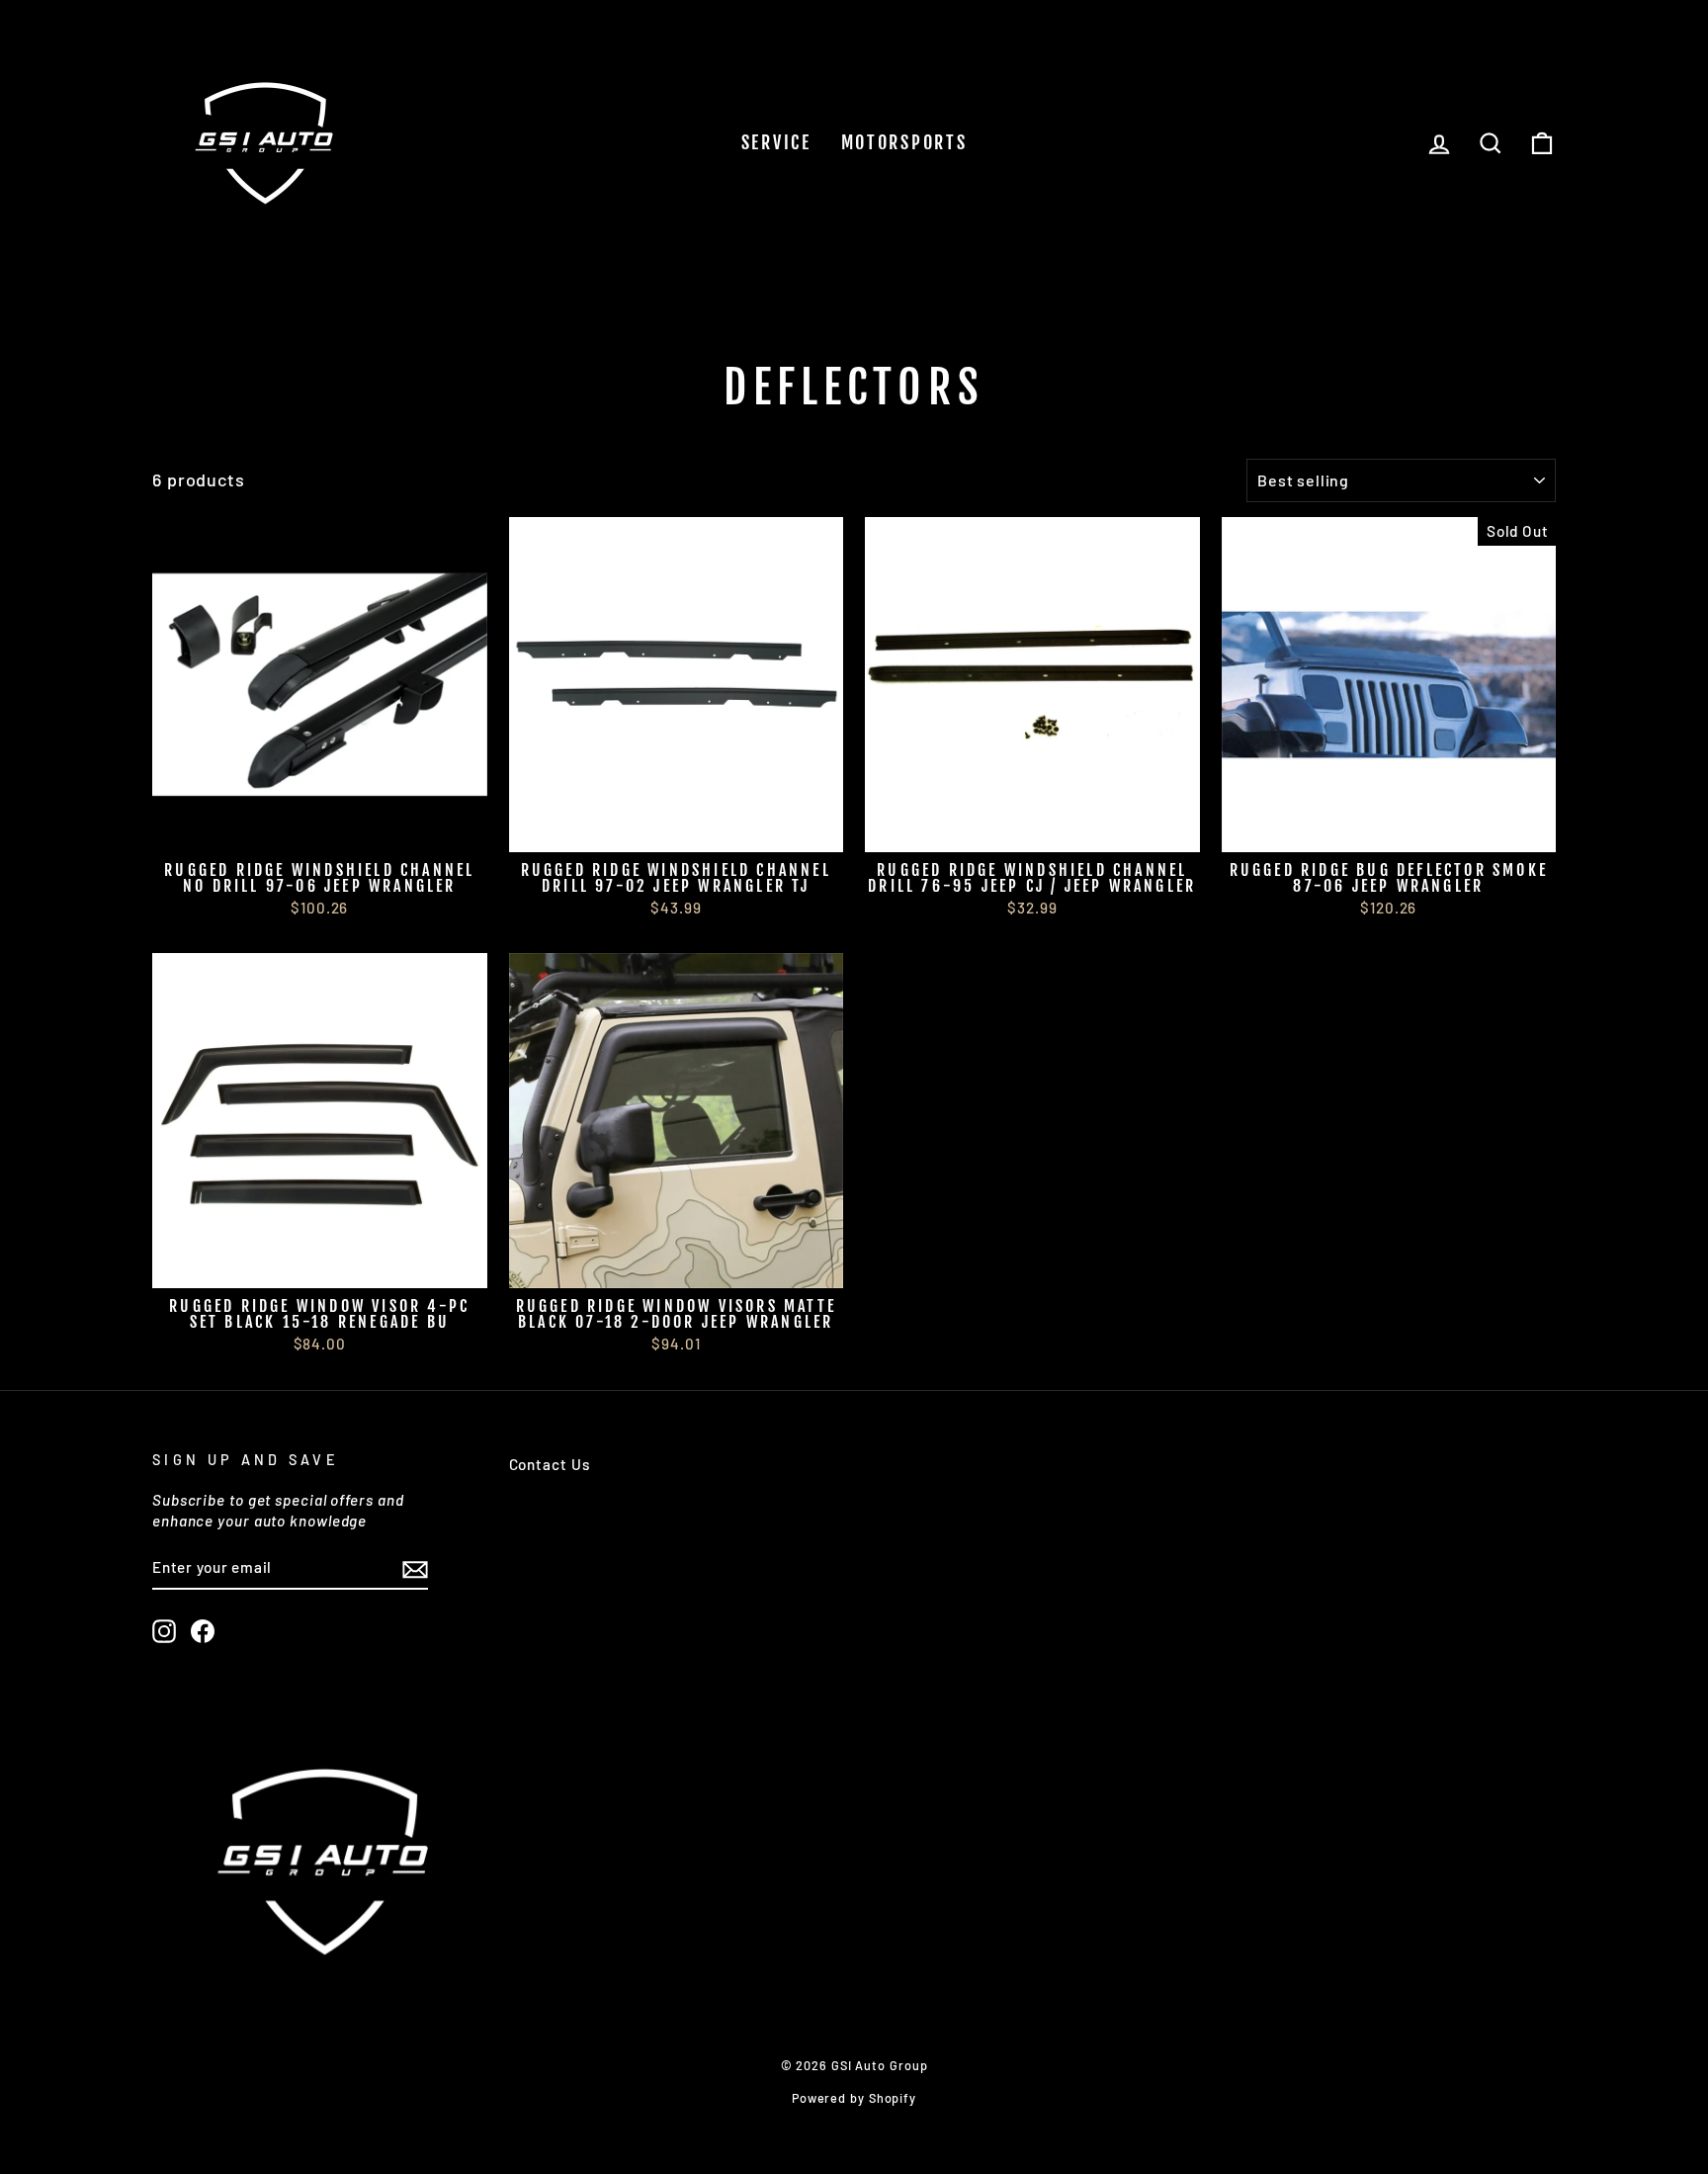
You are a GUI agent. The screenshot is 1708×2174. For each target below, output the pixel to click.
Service (776, 142)
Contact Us (550, 1464)
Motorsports (904, 142)
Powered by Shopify (854, 2098)
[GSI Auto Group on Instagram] (164, 1631)
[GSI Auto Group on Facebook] (203, 1631)
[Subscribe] (415, 1568)
